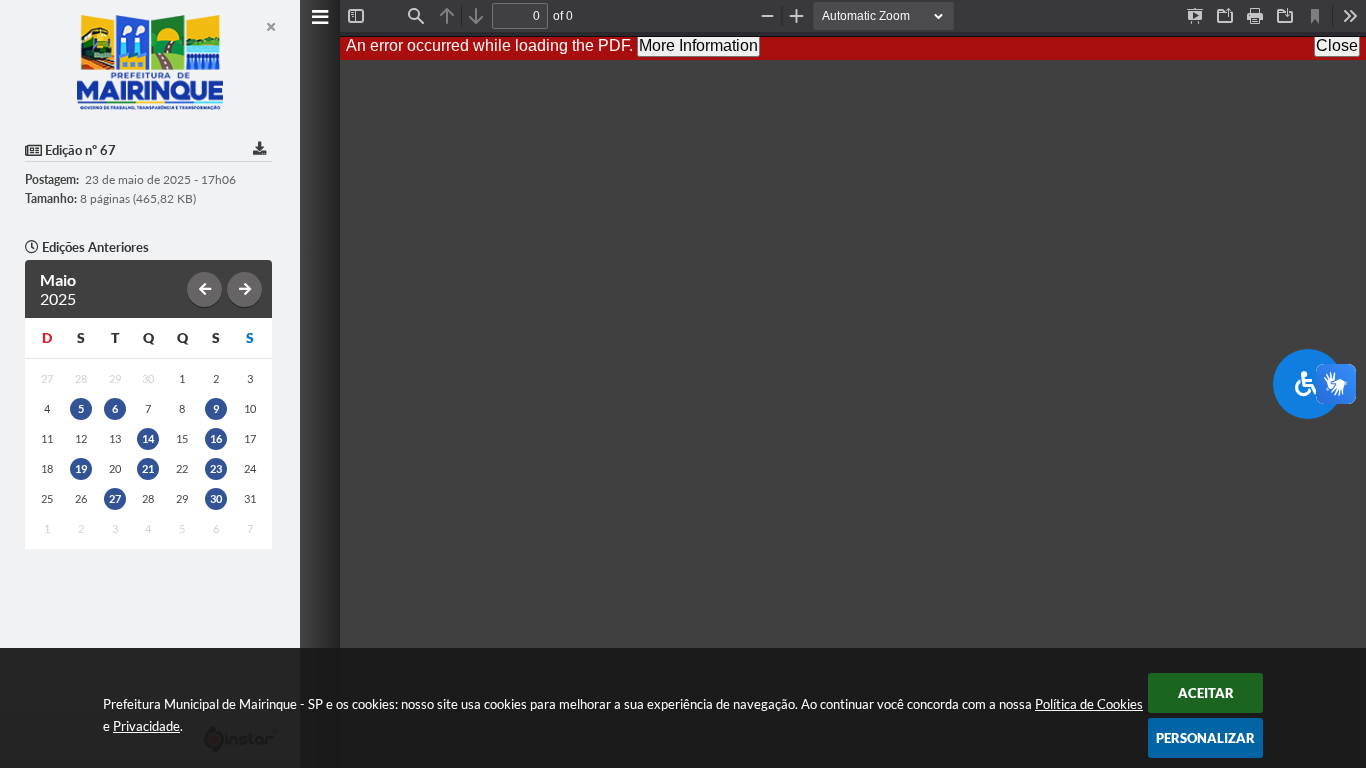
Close (1337, 45)
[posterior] (244, 289)
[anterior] (204, 289)
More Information (698, 45)
